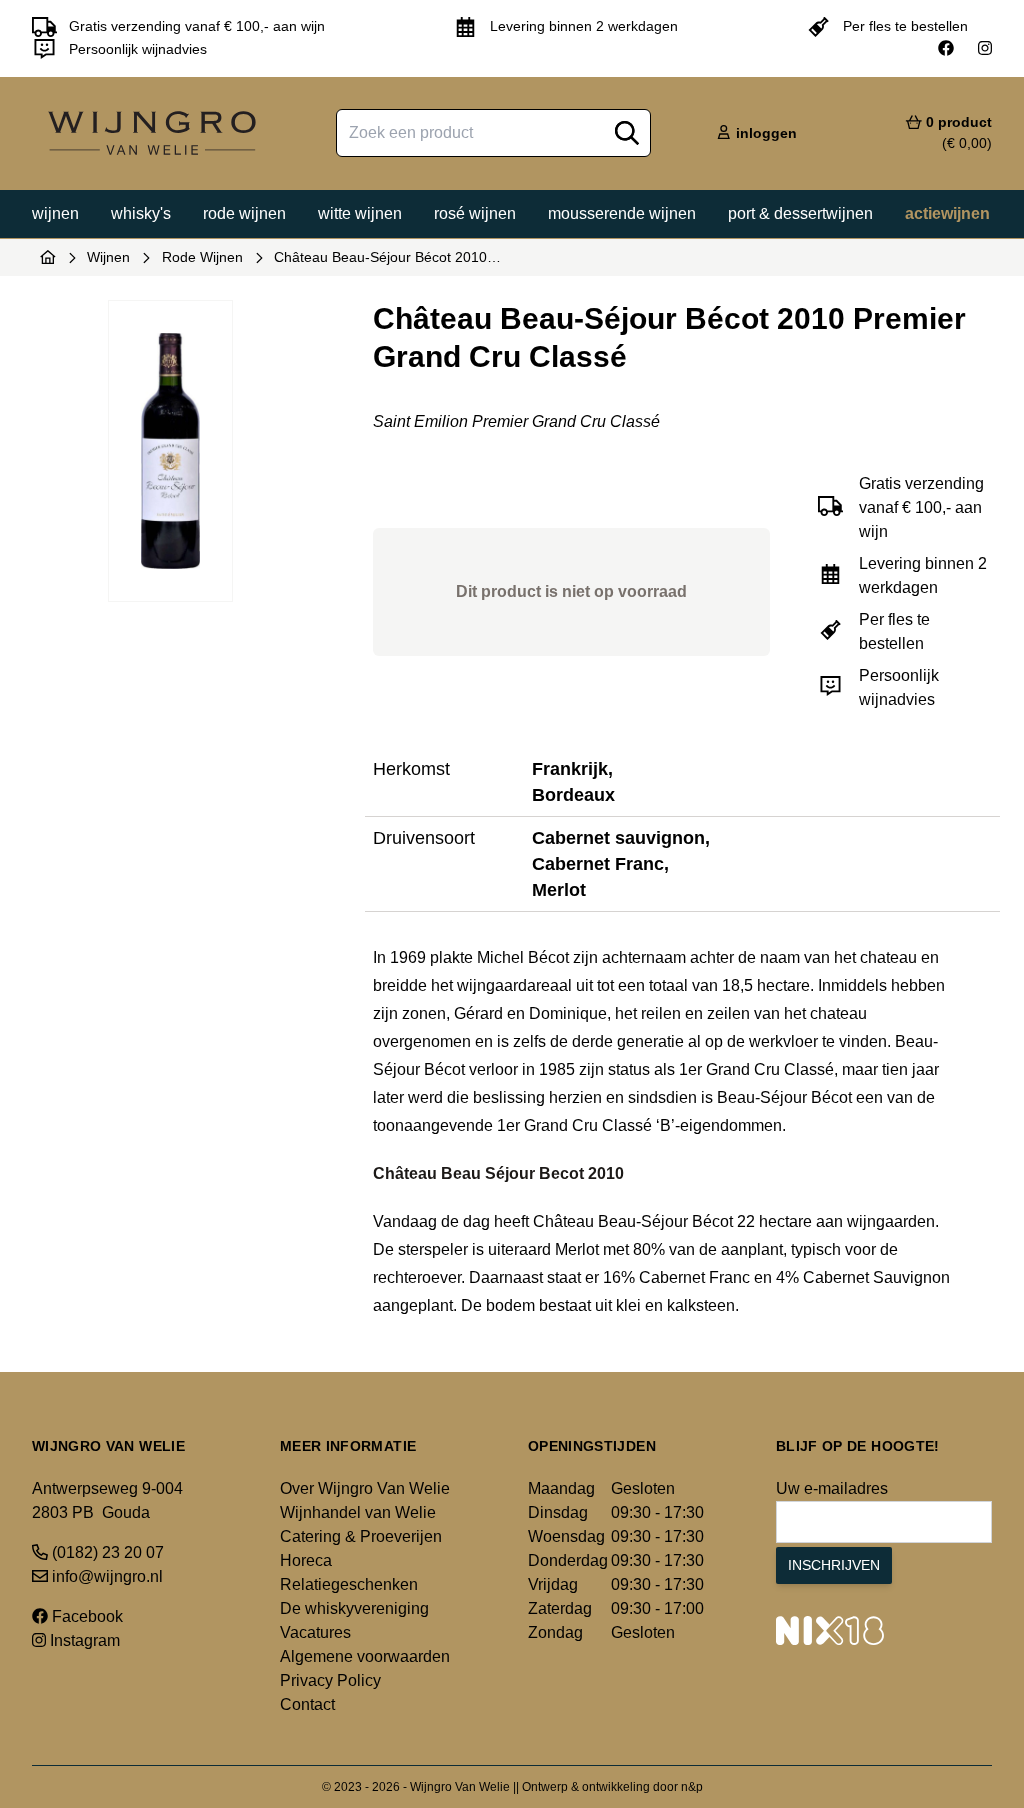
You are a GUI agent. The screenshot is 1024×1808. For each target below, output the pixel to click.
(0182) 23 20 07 (106, 1552)
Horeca (306, 1560)
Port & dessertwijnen (800, 213)
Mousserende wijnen (622, 213)
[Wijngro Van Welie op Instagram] (985, 49)
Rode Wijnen (202, 257)
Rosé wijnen (475, 213)
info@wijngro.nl (105, 1576)
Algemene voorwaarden (365, 1656)
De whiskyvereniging (354, 1608)
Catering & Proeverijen (361, 1536)
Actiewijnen (947, 213)
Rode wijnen (244, 213)
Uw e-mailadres (832, 1488)
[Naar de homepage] (48, 257)
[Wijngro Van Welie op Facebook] (946, 49)
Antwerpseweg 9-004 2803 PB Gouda (107, 1500)
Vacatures (315, 1632)
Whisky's (141, 213)
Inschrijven (834, 1565)
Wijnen (55, 213)
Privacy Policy (330, 1680)
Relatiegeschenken (349, 1584)
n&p (692, 1787)
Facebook (85, 1616)
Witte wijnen (360, 213)
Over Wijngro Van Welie (365, 1488)
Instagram (83, 1640)
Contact (307, 1704)
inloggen (764, 133)
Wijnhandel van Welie (358, 1512)
